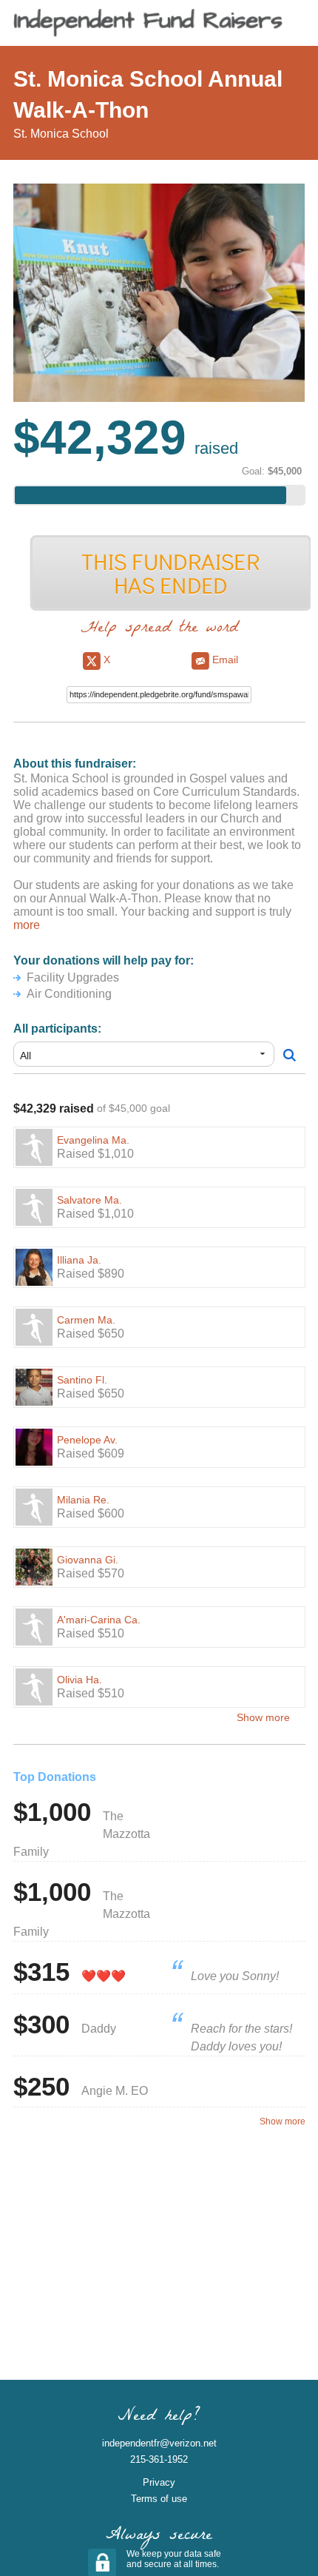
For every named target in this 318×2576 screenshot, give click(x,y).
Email (224, 660)
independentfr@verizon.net (159, 2443)
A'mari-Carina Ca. (99, 1620)
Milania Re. (83, 1500)
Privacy (159, 2482)
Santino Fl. (82, 1380)
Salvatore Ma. (89, 1200)
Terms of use (159, 2499)
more (27, 925)
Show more (263, 1717)
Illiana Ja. (79, 1260)
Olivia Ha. (79, 1680)
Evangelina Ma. (93, 1140)
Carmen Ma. (86, 1320)
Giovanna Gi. (88, 1560)
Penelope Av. (87, 1440)
